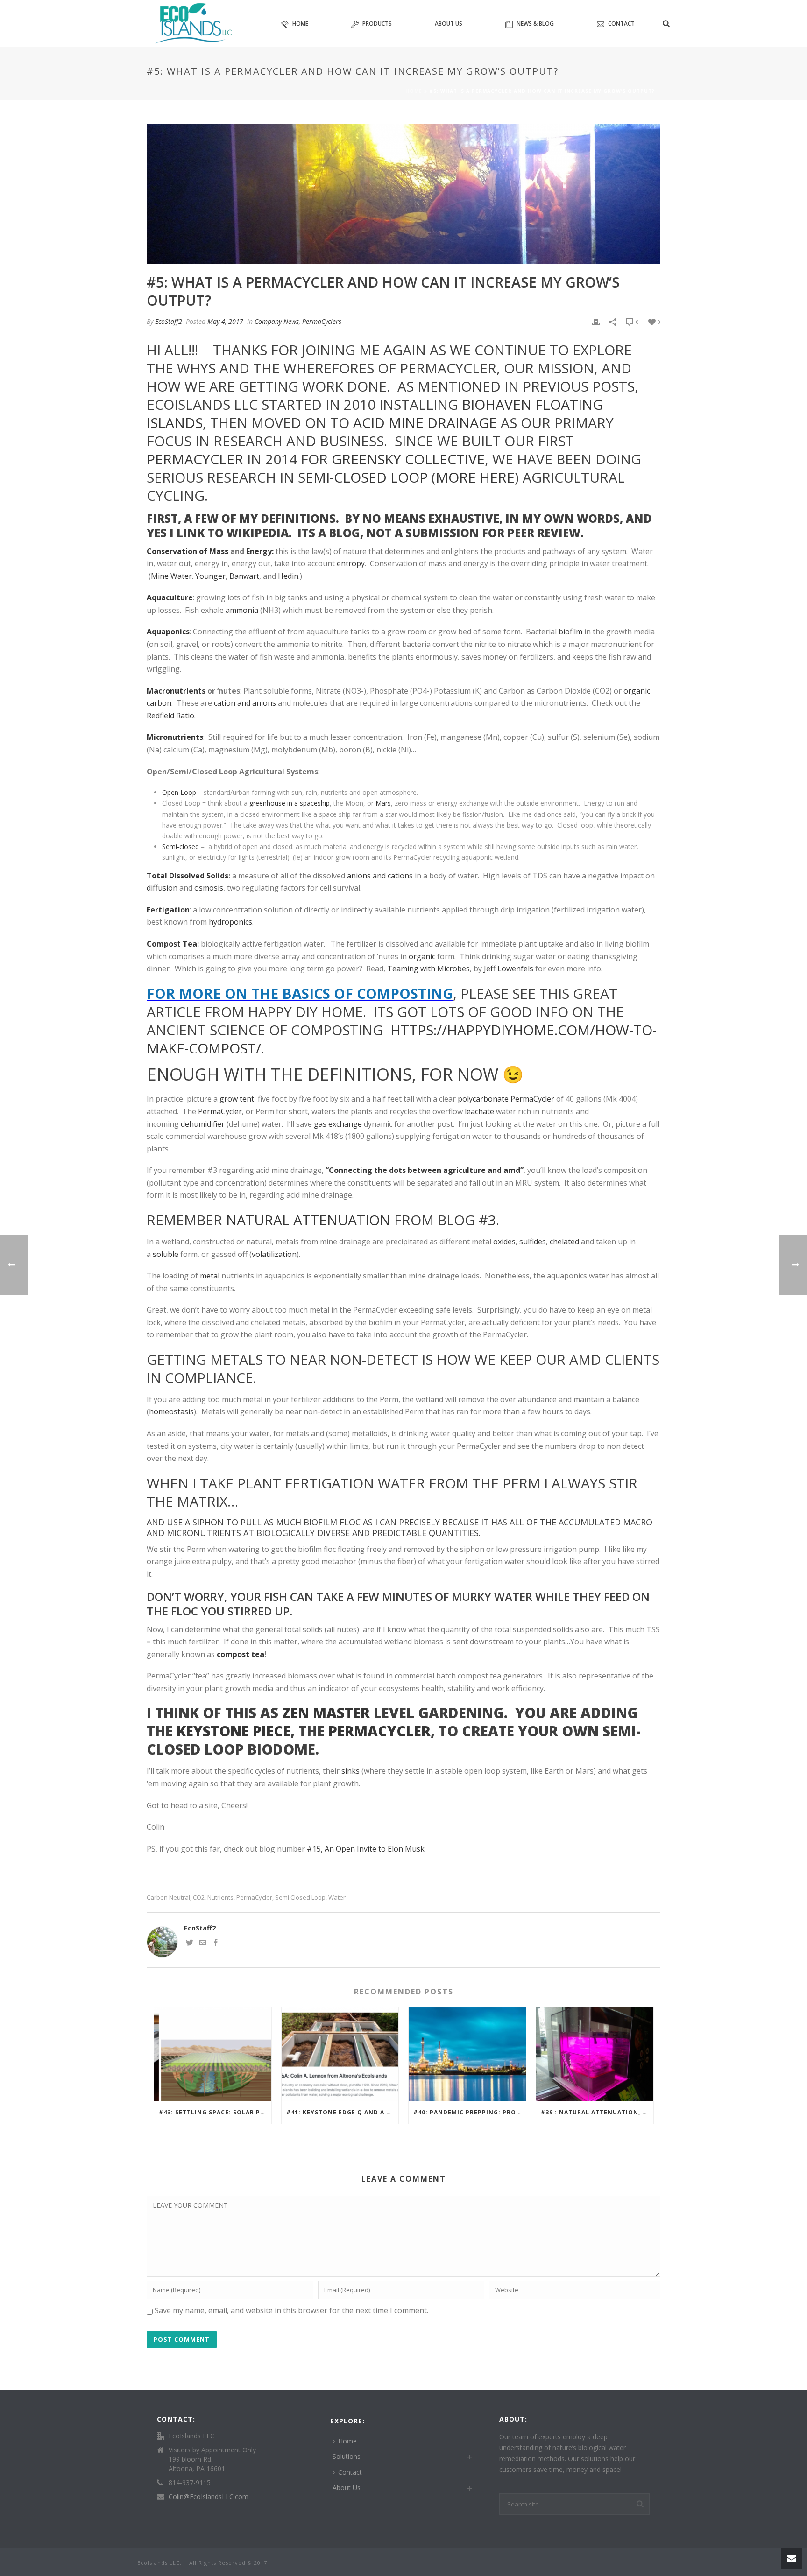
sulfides (533, 1242)
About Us (449, 24)
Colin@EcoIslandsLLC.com (209, 2497)
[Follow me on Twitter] (190, 1944)
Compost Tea (172, 944)
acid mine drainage (425, 423)
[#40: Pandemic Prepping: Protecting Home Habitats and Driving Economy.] (467, 2054)
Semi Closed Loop (300, 1898)
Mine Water (171, 576)
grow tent (237, 1099)
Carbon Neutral (168, 1898)
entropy (351, 563)
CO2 (199, 1898)
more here (475, 477)
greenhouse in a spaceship (290, 803)
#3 (487, 1220)
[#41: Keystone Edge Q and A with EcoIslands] (340, 2054)
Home (300, 24)
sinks (350, 1771)
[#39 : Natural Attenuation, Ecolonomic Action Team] (595, 2054)
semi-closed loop (363, 477)
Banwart (244, 576)
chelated (564, 1242)
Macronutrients (176, 691)
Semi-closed (181, 846)
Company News (277, 321)
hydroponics (230, 922)
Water (337, 1898)
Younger (210, 576)
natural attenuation (308, 1220)
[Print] (596, 321)
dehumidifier (203, 1124)
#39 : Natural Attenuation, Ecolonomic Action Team (597, 2112)
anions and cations (380, 876)
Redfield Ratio (170, 716)
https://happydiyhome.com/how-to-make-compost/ (402, 1039)
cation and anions (245, 703)
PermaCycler (195, 459)
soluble (166, 1254)
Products (377, 24)
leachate (479, 1111)
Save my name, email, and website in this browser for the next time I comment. (291, 2310)
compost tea (241, 1654)
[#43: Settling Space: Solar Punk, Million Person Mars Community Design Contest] (213, 2054)
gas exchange (338, 1124)
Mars (383, 803)
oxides (504, 1242)
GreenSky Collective (408, 459)
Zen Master (326, 1713)
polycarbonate (483, 1099)
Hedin (288, 576)
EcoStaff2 (169, 321)
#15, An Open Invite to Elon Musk (366, 1849)
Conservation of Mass (188, 551)
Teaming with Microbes (428, 969)
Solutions (347, 2456)
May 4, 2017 (225, 321)
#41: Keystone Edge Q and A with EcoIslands (343, 2112)
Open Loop (179, 792)
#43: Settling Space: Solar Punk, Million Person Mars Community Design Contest (215, 2112)
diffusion (162, 888)
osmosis (209, 888)
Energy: (260, 551)
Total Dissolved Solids (188, 876)
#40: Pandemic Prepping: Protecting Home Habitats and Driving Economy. (470, 2112)
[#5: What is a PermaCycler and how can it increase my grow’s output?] (403, 194)
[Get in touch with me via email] (203, 1944)
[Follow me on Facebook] (216, 1944)
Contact (621, 24)
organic (422, 956)
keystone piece (234, 1731)
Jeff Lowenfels (509, 969)
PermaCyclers (322, 321)
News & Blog (535, 24)
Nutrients (220, 1898)
